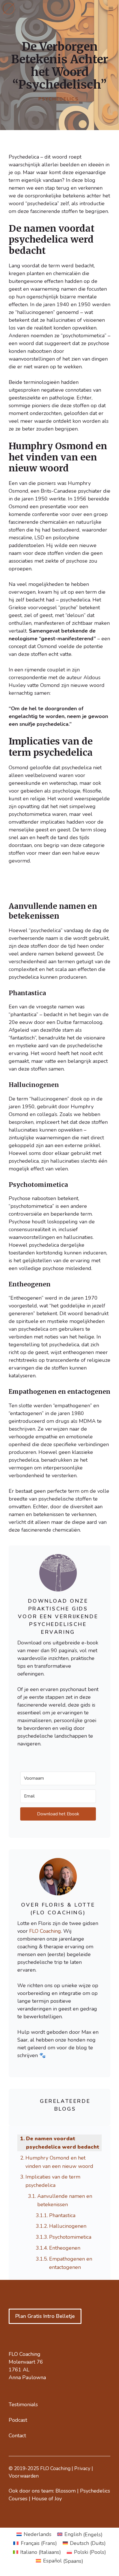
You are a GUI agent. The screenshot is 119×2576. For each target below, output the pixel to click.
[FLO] (9, 9)
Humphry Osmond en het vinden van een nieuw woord (59, 2162)
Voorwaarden (24, 2476)
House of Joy (47, 2499)
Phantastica (62, 2215)
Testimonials (23, 2404)
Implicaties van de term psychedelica (53, 2181)
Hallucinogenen (68, 2226)
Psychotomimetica (70, 2237)
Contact (17, 2436)
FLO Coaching (45, 1931)
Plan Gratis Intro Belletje (45, 2316)
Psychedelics (58, 99)
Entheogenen (65, 2248)
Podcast (18, 2420)
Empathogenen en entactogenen (71, 2263)
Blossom (66, 2491)
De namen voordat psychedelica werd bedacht (63, 2143)
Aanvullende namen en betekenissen (65, 2200)
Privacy (82, 2469)
